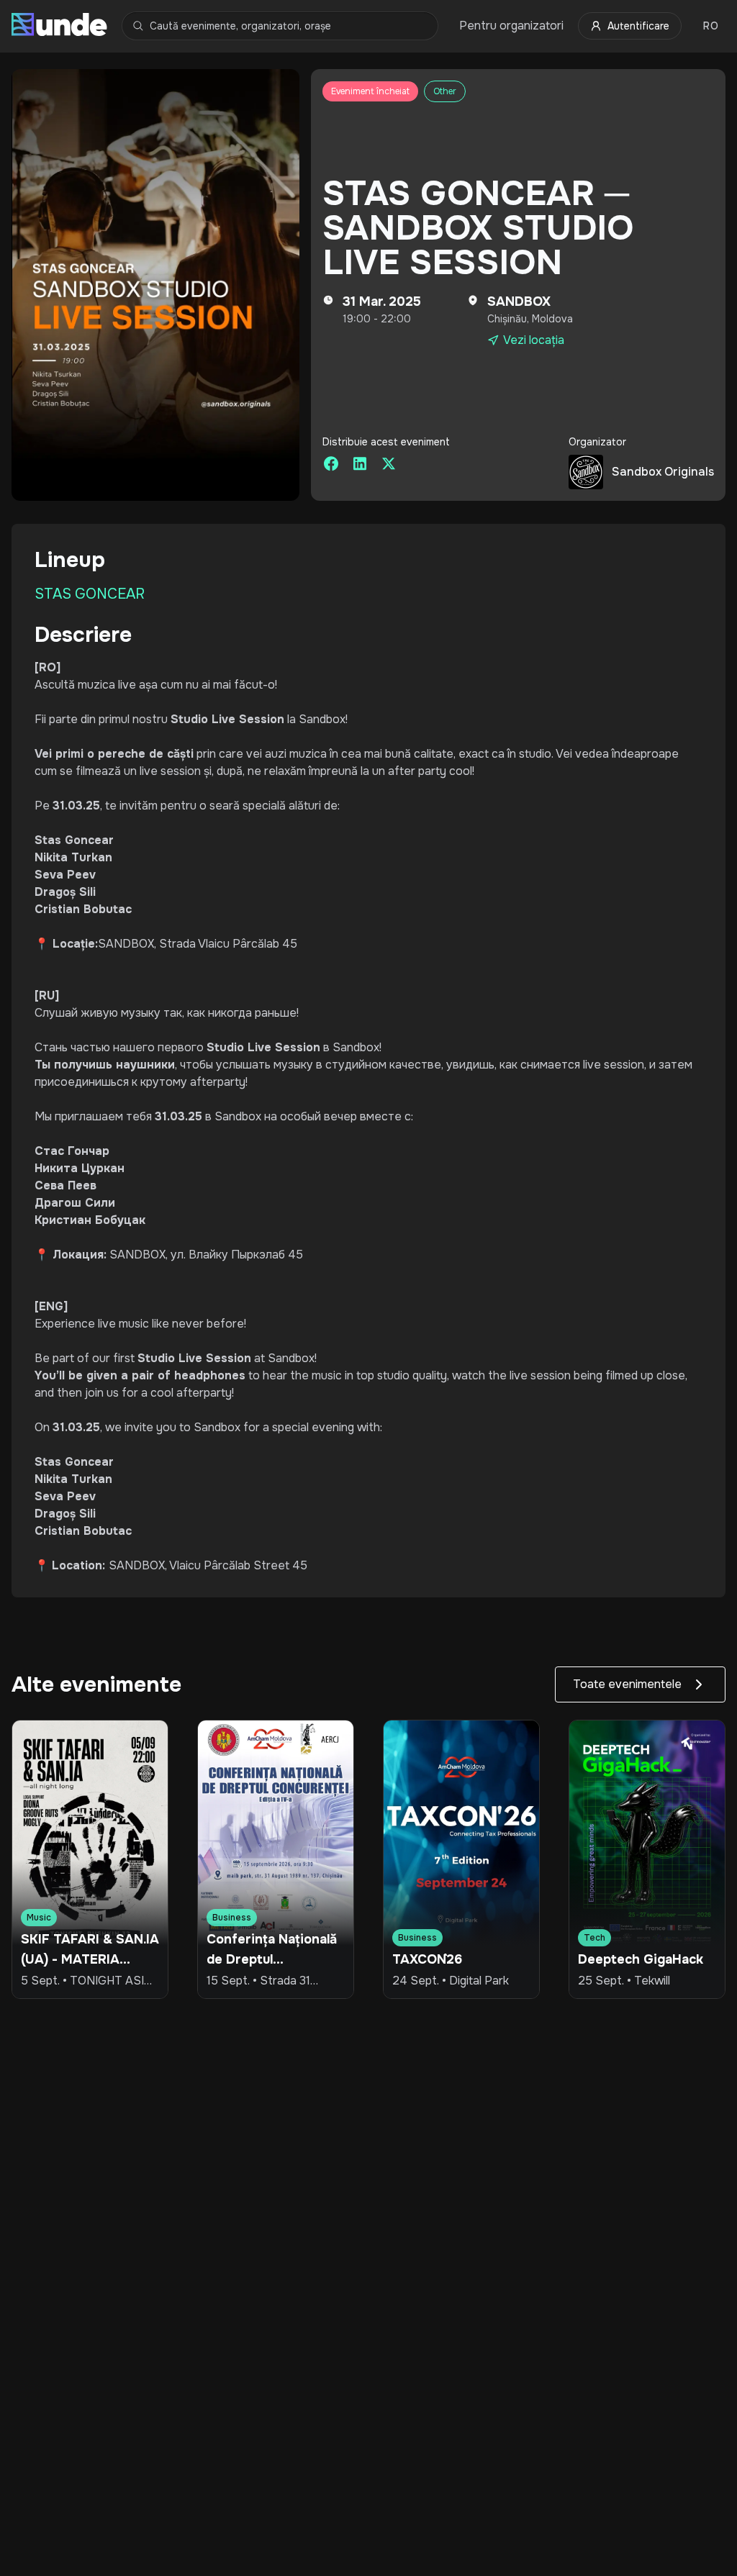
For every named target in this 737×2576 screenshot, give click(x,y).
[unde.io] (59, 26)
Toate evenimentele (627, 1684)
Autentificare (638, 26)
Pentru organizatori (511, 26)
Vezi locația (534, 340)
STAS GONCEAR (90, 594)
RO (711, 26)
